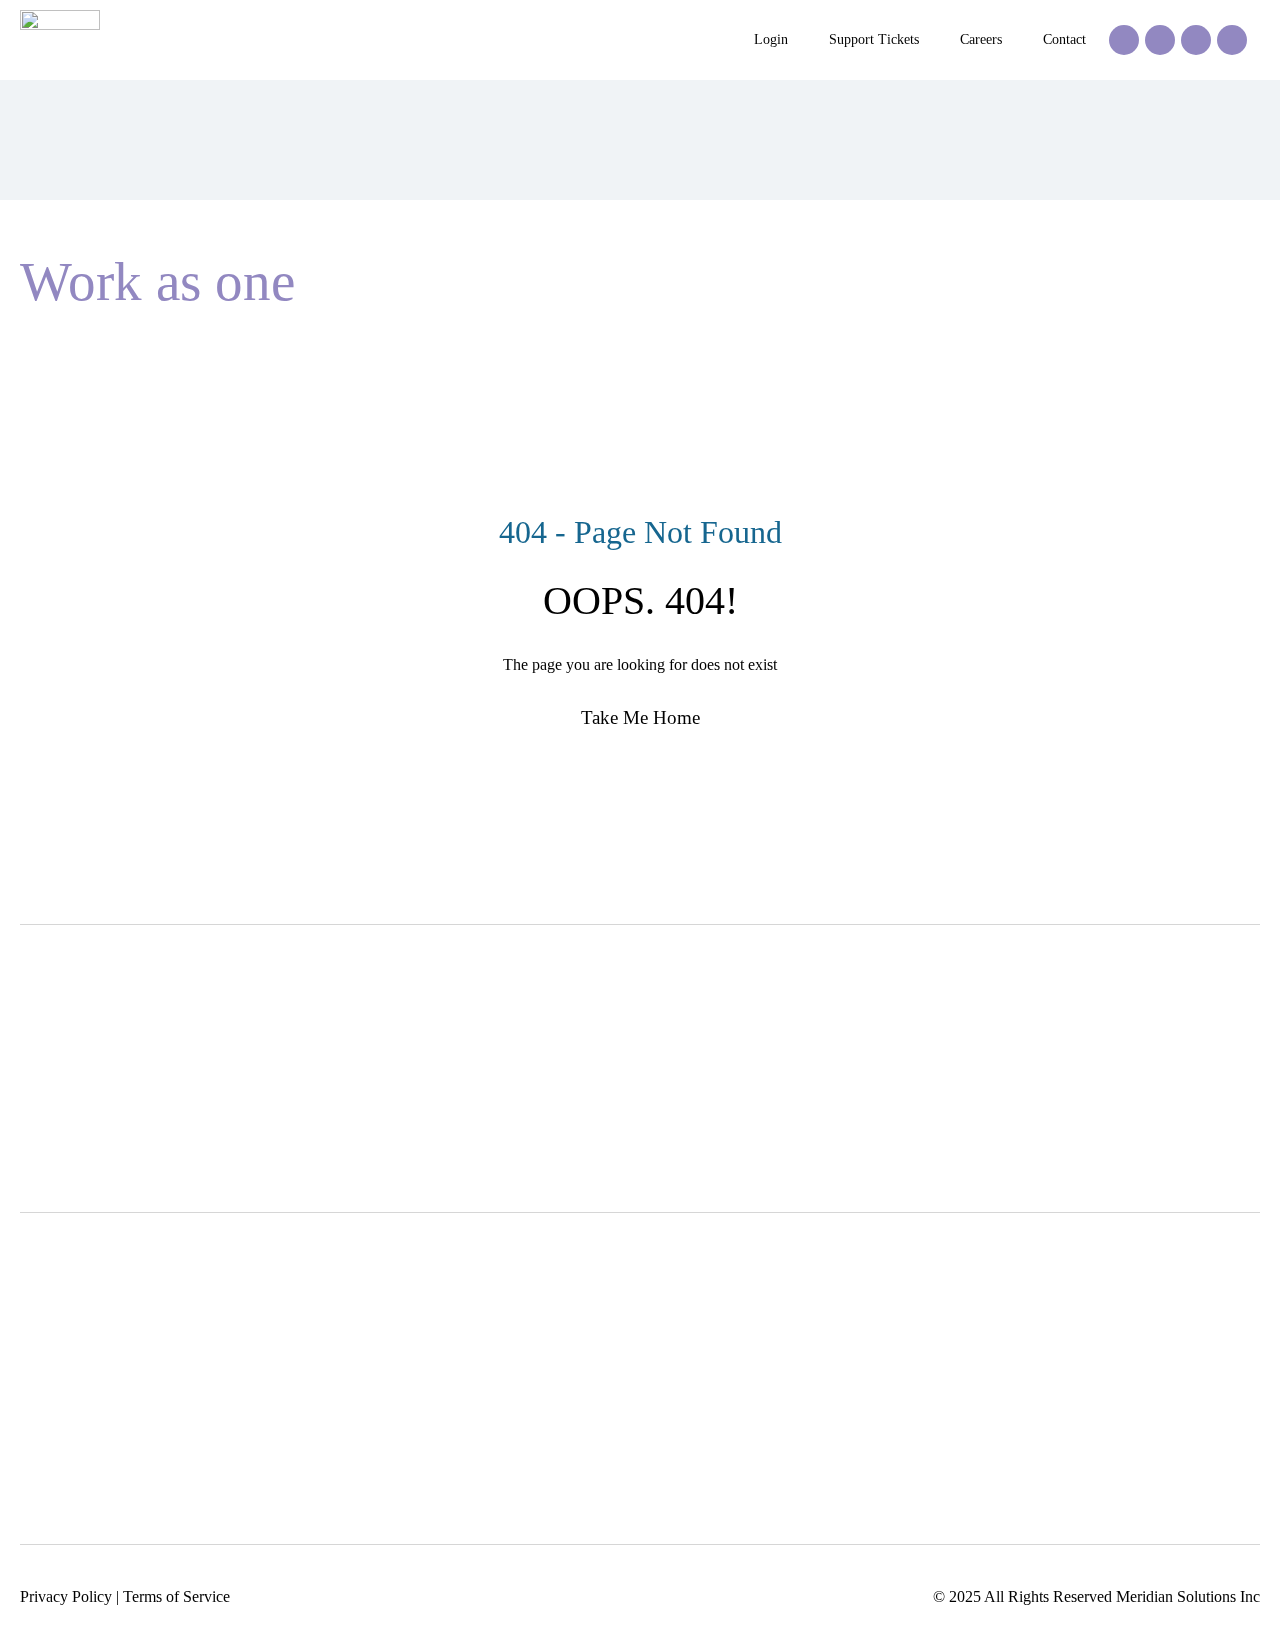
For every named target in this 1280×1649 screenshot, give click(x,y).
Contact (1064, 39)
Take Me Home (640, 717)
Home (40, 349)
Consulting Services (1092, 1321)
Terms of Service (176, 1596)
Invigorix (545, 1321)
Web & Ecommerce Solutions (866, 1353)
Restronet (546, 1353)
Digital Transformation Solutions (876, 1321)
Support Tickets (874, 39)
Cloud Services (1077, 1385)
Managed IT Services (1096, 1353)
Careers (981, 39)
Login (771, 39)
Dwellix (541, 1385)
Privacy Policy (66, 1596)
